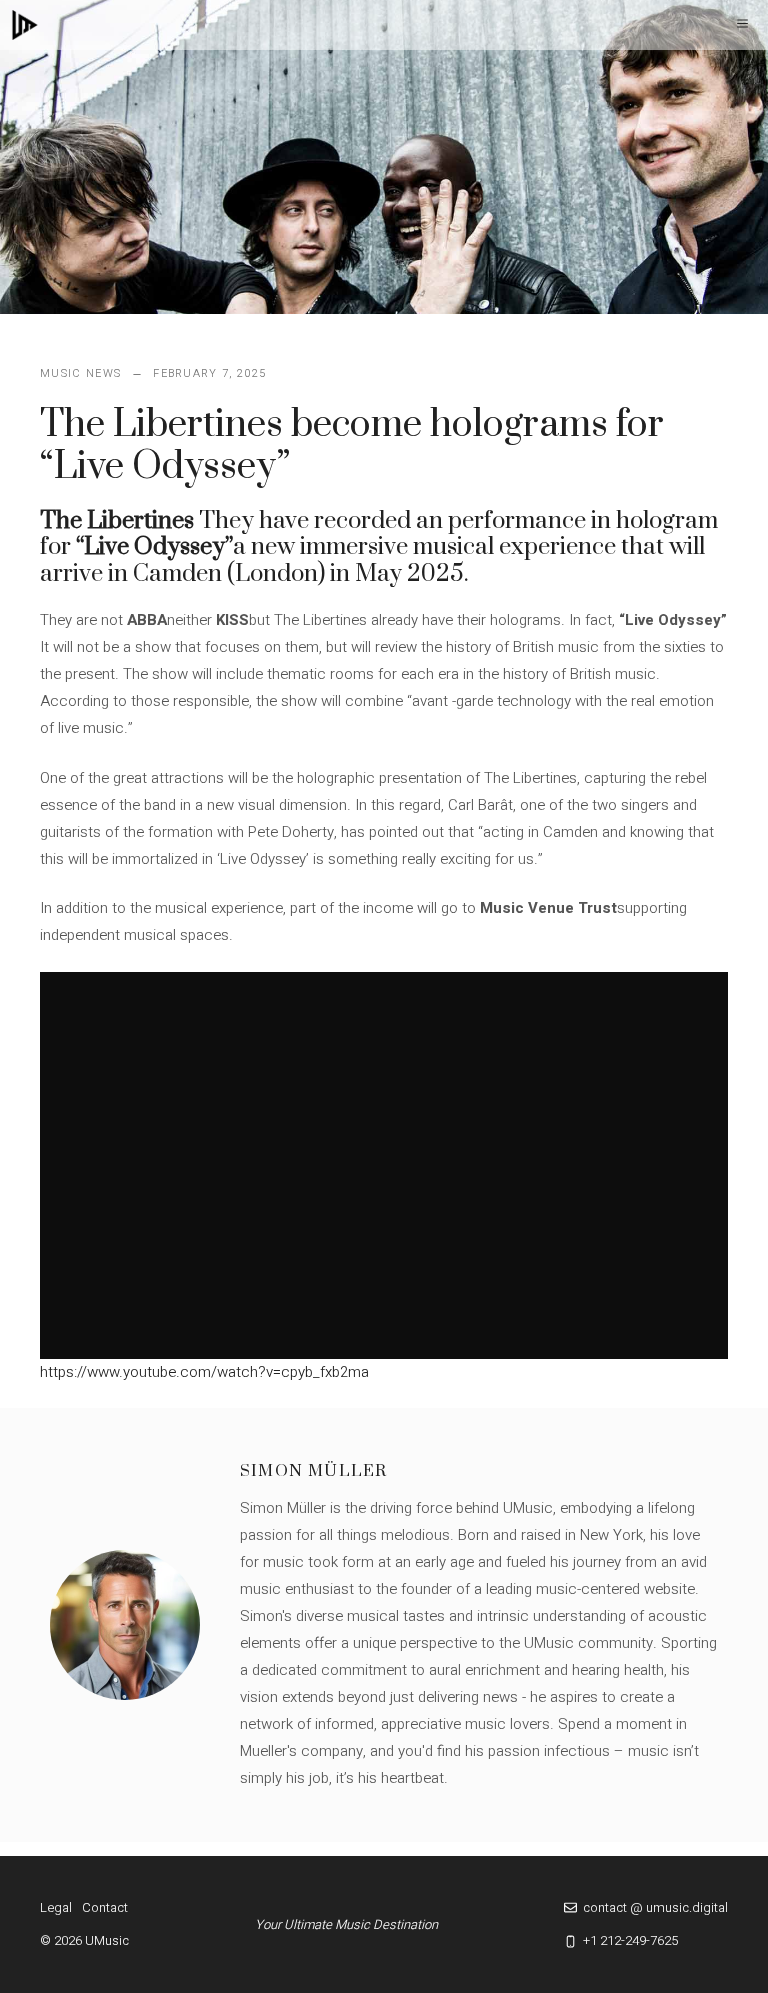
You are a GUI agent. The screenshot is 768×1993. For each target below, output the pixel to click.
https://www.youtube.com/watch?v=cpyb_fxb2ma (204, 1372)
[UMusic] (25, 25)
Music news (80, 373)
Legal (56, 1907)
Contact (105, 1907)
